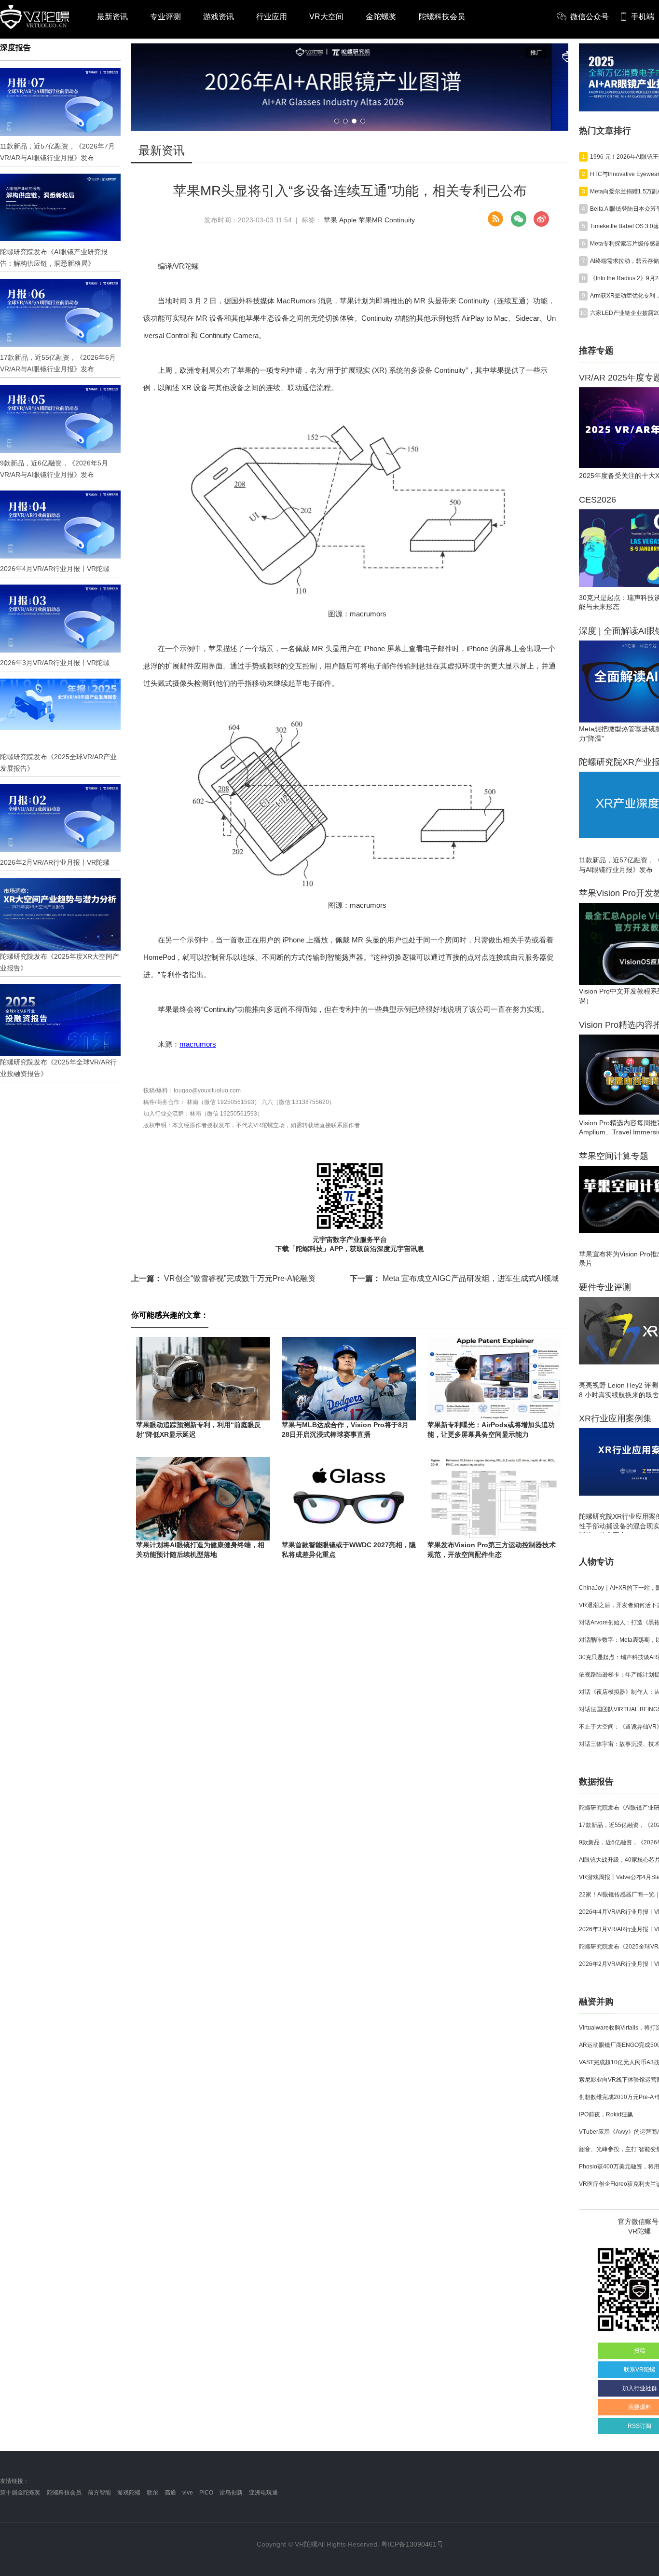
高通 (170, 2493)
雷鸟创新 (231, 2493)
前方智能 (99, 2493)
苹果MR (371, 220)
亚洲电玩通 (263, 2493)
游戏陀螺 (129, 2493)
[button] (337, 121)
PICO (206, 2493)
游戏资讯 (219, 17)
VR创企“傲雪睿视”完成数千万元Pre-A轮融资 (223, 1278)
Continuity (400, 220)
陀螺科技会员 (442, 17)
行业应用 (272, 17)
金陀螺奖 (381, 17)
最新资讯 (112, 17)
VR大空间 (326, 17)
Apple (348, 220)
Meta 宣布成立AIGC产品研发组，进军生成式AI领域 (454, 1278)
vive (188, 2493)
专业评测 (165, 17)
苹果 (330, 220)
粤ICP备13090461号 (412, 2544)
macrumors (198, 1044)
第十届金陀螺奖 (20, 2493)
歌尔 (152, 2493)
